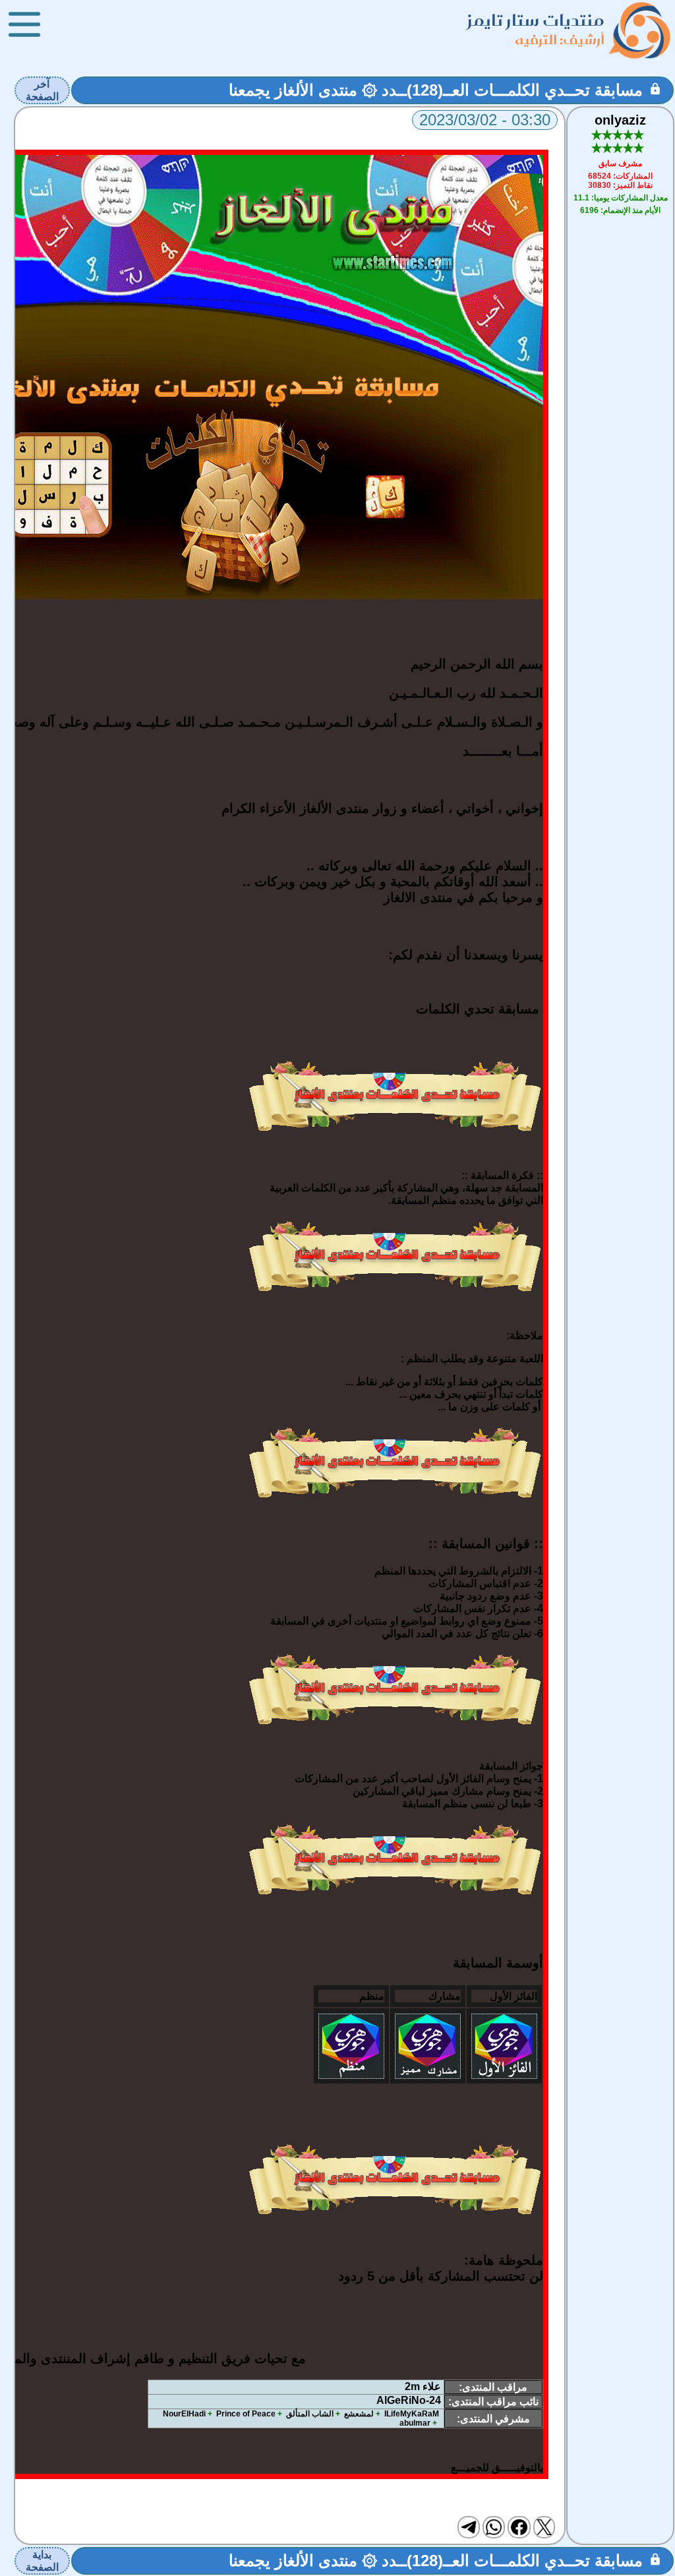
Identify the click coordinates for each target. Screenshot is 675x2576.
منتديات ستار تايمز (536, 20)
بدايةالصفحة (42, 2561)
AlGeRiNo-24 (409, 2400)
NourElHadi (184, 2414)
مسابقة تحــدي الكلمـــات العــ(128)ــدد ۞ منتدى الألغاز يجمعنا (436, 90)
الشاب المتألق (310, 2414)
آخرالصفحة (42, 90)
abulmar (415, 2423)
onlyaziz (620, 120)
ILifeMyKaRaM (412, 2414)
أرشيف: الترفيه (560, 39)
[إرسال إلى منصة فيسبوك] (519, 2527)
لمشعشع (359, 2414)
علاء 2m (423, 2386)
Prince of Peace (246, 2414)
